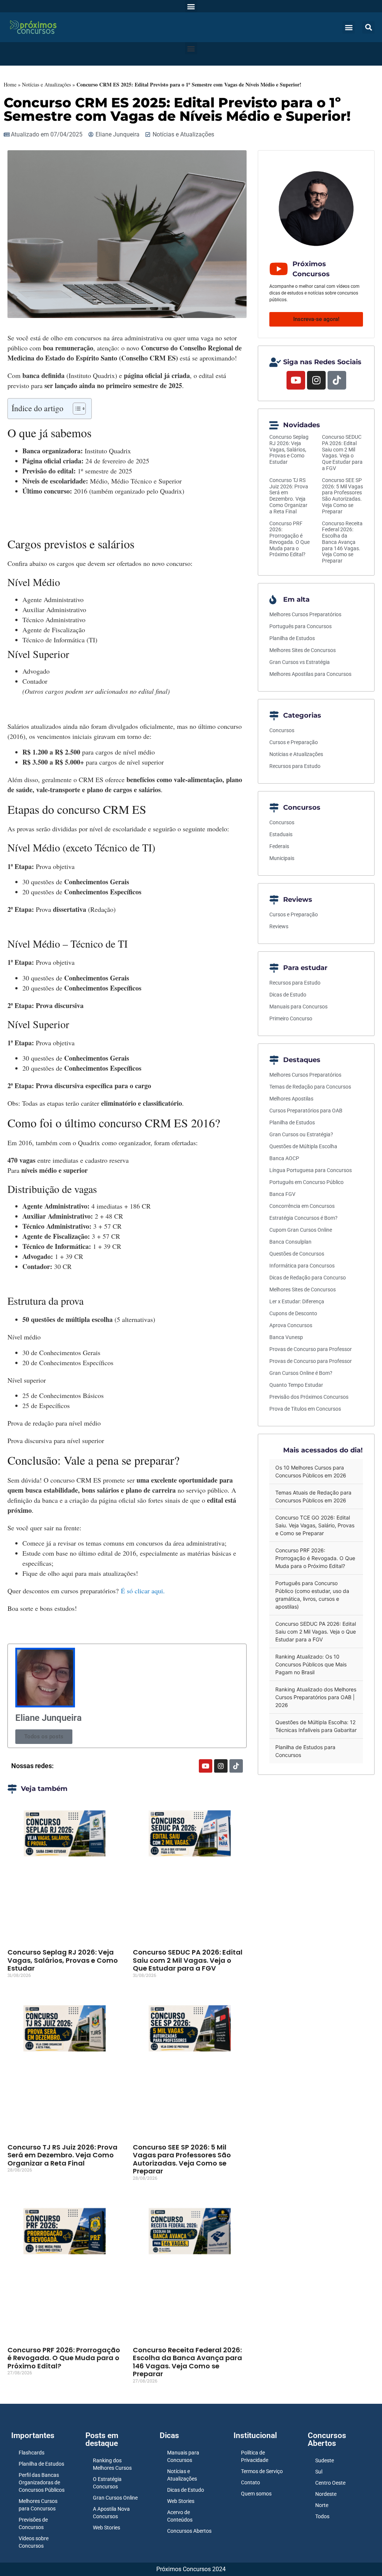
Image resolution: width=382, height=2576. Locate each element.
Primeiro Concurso (291, 1018)
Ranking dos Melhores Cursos (112, 2464)
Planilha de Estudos (292, 638)
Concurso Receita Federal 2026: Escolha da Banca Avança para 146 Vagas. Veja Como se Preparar (187, 2362)
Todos (322, 2516)
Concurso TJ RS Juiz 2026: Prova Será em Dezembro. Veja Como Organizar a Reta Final (62, 2155)
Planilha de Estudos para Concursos (305, 1751)
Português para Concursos (300, 626)
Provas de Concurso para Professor (311, 1349)
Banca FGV (282, 1194)
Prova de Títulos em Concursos (305, 1409)
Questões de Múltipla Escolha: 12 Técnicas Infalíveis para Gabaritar (316, 1726)
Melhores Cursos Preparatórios (305, 614)
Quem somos (256, 2494)
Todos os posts (44, 1736)
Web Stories (107, 2528)
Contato (251, 2482)
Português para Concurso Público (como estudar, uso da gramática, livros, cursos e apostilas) (312, 1595)
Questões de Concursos (297, 1254)
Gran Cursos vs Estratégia (300, 662)
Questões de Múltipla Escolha (303, 1146)
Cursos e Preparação (294, 742)
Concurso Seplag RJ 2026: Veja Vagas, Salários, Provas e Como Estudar (63, 1960)
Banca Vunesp (286, 1337)
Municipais (282, 858)
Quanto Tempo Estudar (296, 1385)
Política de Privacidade (255, 2456)
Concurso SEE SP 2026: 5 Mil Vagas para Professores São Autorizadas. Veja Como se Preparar (182, 2159)
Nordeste (326, 2494)
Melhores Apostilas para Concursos (310, 674)
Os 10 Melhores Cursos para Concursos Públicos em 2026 (311, 1471)
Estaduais (281, 834)
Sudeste (325, 2460)
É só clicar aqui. (143, 1591)
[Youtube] (206, 1766)
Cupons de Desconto (293, 1313)
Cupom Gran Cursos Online (301, 1230)
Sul (319, 2472)
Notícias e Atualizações (46, 84)
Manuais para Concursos (298, 1007)
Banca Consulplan (290, 1242)
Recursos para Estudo (295, 766)
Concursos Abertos (189, 2531)
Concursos (282, 730)
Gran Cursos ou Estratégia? (301, 1134)
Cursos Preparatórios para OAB (306, 1111)
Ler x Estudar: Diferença (297, 1301)
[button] (191, 6)
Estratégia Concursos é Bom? (303, 1218)
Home (10, 84)
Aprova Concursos (291, 1325)
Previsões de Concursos (33, 2523)
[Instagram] (221, 1766)
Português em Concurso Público (306, 1182)
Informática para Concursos (302, 1266)
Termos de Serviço (262, 2471)
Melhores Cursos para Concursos (38, 2505)
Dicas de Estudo (288, 995)
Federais (279, 846)
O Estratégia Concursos (107, 2483)
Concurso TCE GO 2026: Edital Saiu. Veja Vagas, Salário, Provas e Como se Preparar (315, 1525)
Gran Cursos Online (115, 2498)
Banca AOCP (284, 1158)
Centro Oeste (330, 2483)
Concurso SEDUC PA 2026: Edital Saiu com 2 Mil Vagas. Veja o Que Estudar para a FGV (188, 1960)
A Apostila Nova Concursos (111, 2513)
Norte (322, 2505)
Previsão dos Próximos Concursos (309, 1397)
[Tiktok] (236, 1766)
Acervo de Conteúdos (180, 2516)
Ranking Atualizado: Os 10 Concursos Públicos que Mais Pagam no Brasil (311, 1664)
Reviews (279, 926)
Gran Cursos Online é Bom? (301, 1373)
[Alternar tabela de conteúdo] (76, 409)
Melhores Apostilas (291, 1099)
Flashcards (32, 2453)
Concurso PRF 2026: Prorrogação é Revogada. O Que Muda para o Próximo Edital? (64, 2358)
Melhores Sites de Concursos (303, 650)
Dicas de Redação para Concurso (308, 1278)
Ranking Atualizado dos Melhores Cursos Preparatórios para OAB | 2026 (316, 1697)
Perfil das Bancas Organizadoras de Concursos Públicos (42, 2482)
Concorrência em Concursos (302, 1206)
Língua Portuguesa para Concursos (311, 1170)
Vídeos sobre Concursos (34, 2542)
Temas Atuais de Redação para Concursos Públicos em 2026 (313, 1496)
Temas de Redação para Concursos (310, 1087)
